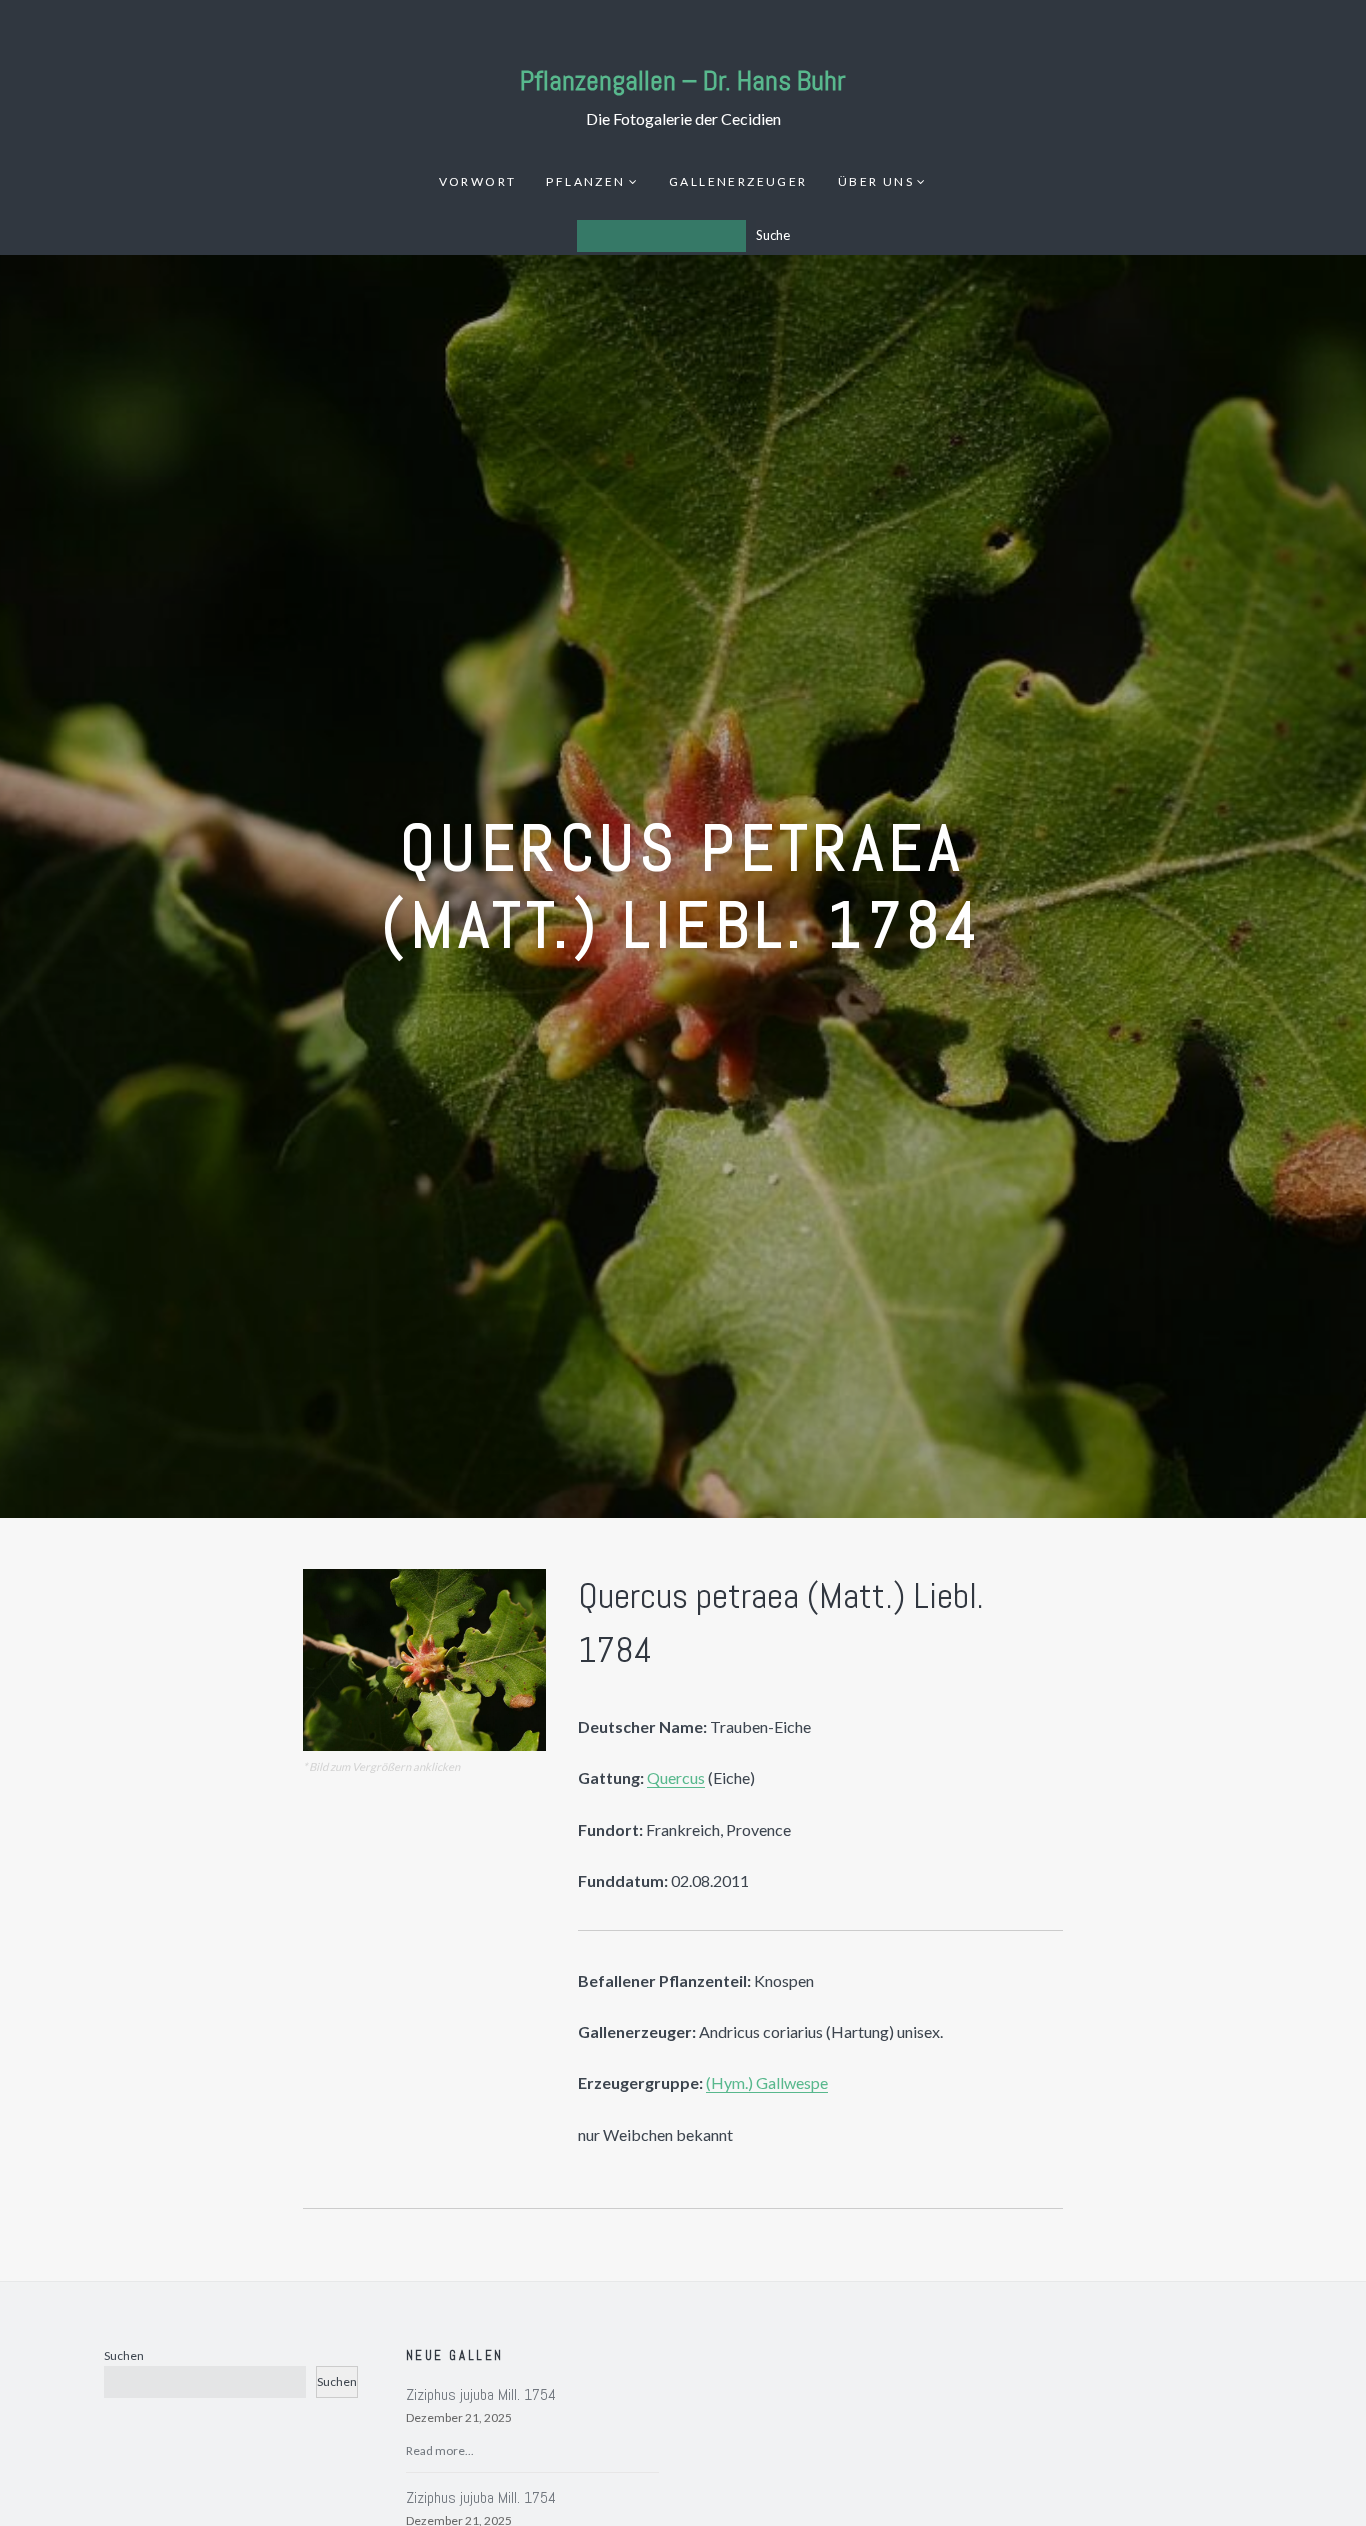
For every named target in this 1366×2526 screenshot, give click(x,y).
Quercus (676, 1777)
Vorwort (478, 181)
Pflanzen (585, 181)
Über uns (876, 181)
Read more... (440, 2450)
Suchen (124, 2355)
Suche (773, 235)
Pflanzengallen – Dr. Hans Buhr (683, 80)
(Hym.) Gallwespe (767, 2082)
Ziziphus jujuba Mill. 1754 (481, 2394)
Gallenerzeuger (738, 181)
